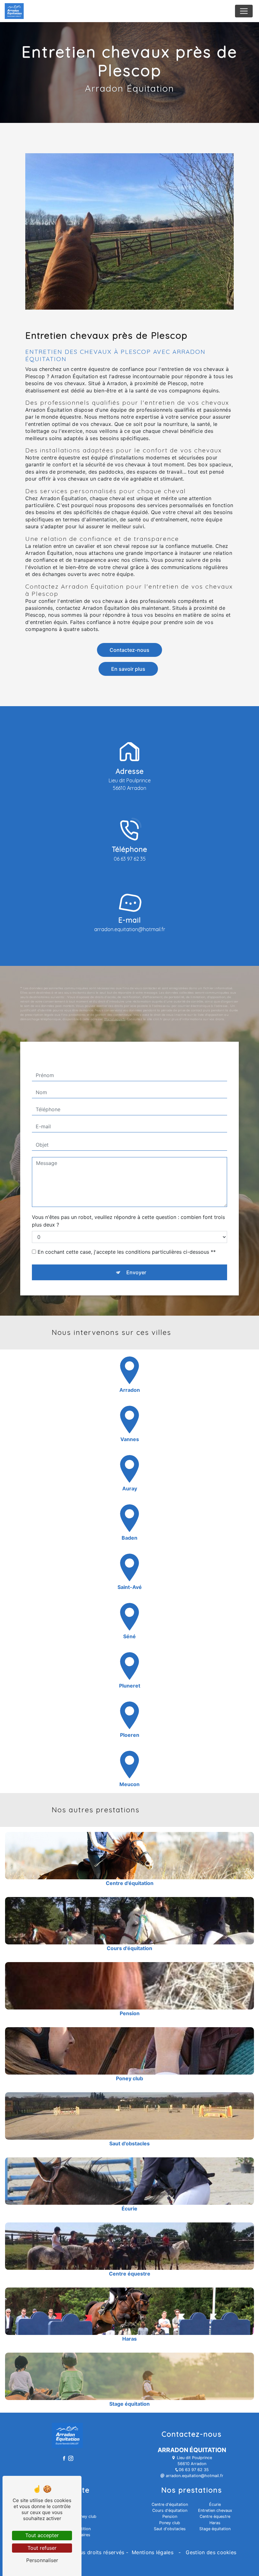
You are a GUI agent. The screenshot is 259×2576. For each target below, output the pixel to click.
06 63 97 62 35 (130, 859)
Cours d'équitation (170, 2510)
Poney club (170, 2523)
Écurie (215, 2504)
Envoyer (136, 1272)
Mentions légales (153, 2552)
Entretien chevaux (215, 2510)
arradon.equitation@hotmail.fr (130, 929)
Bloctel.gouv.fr (115, 1019)
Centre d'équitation (170, 2504)
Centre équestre (215, 2516)
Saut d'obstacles (170, 2529)
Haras (215, 2523)
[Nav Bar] (244, 11)
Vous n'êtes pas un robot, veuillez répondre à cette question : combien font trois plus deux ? (128, 1221)
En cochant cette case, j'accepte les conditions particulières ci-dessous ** (127, 1252)
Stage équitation (215, 2529)
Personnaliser (42, 2560)
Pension (170, 2516)
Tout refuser (42, 2548)
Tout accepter (42, 2535)
